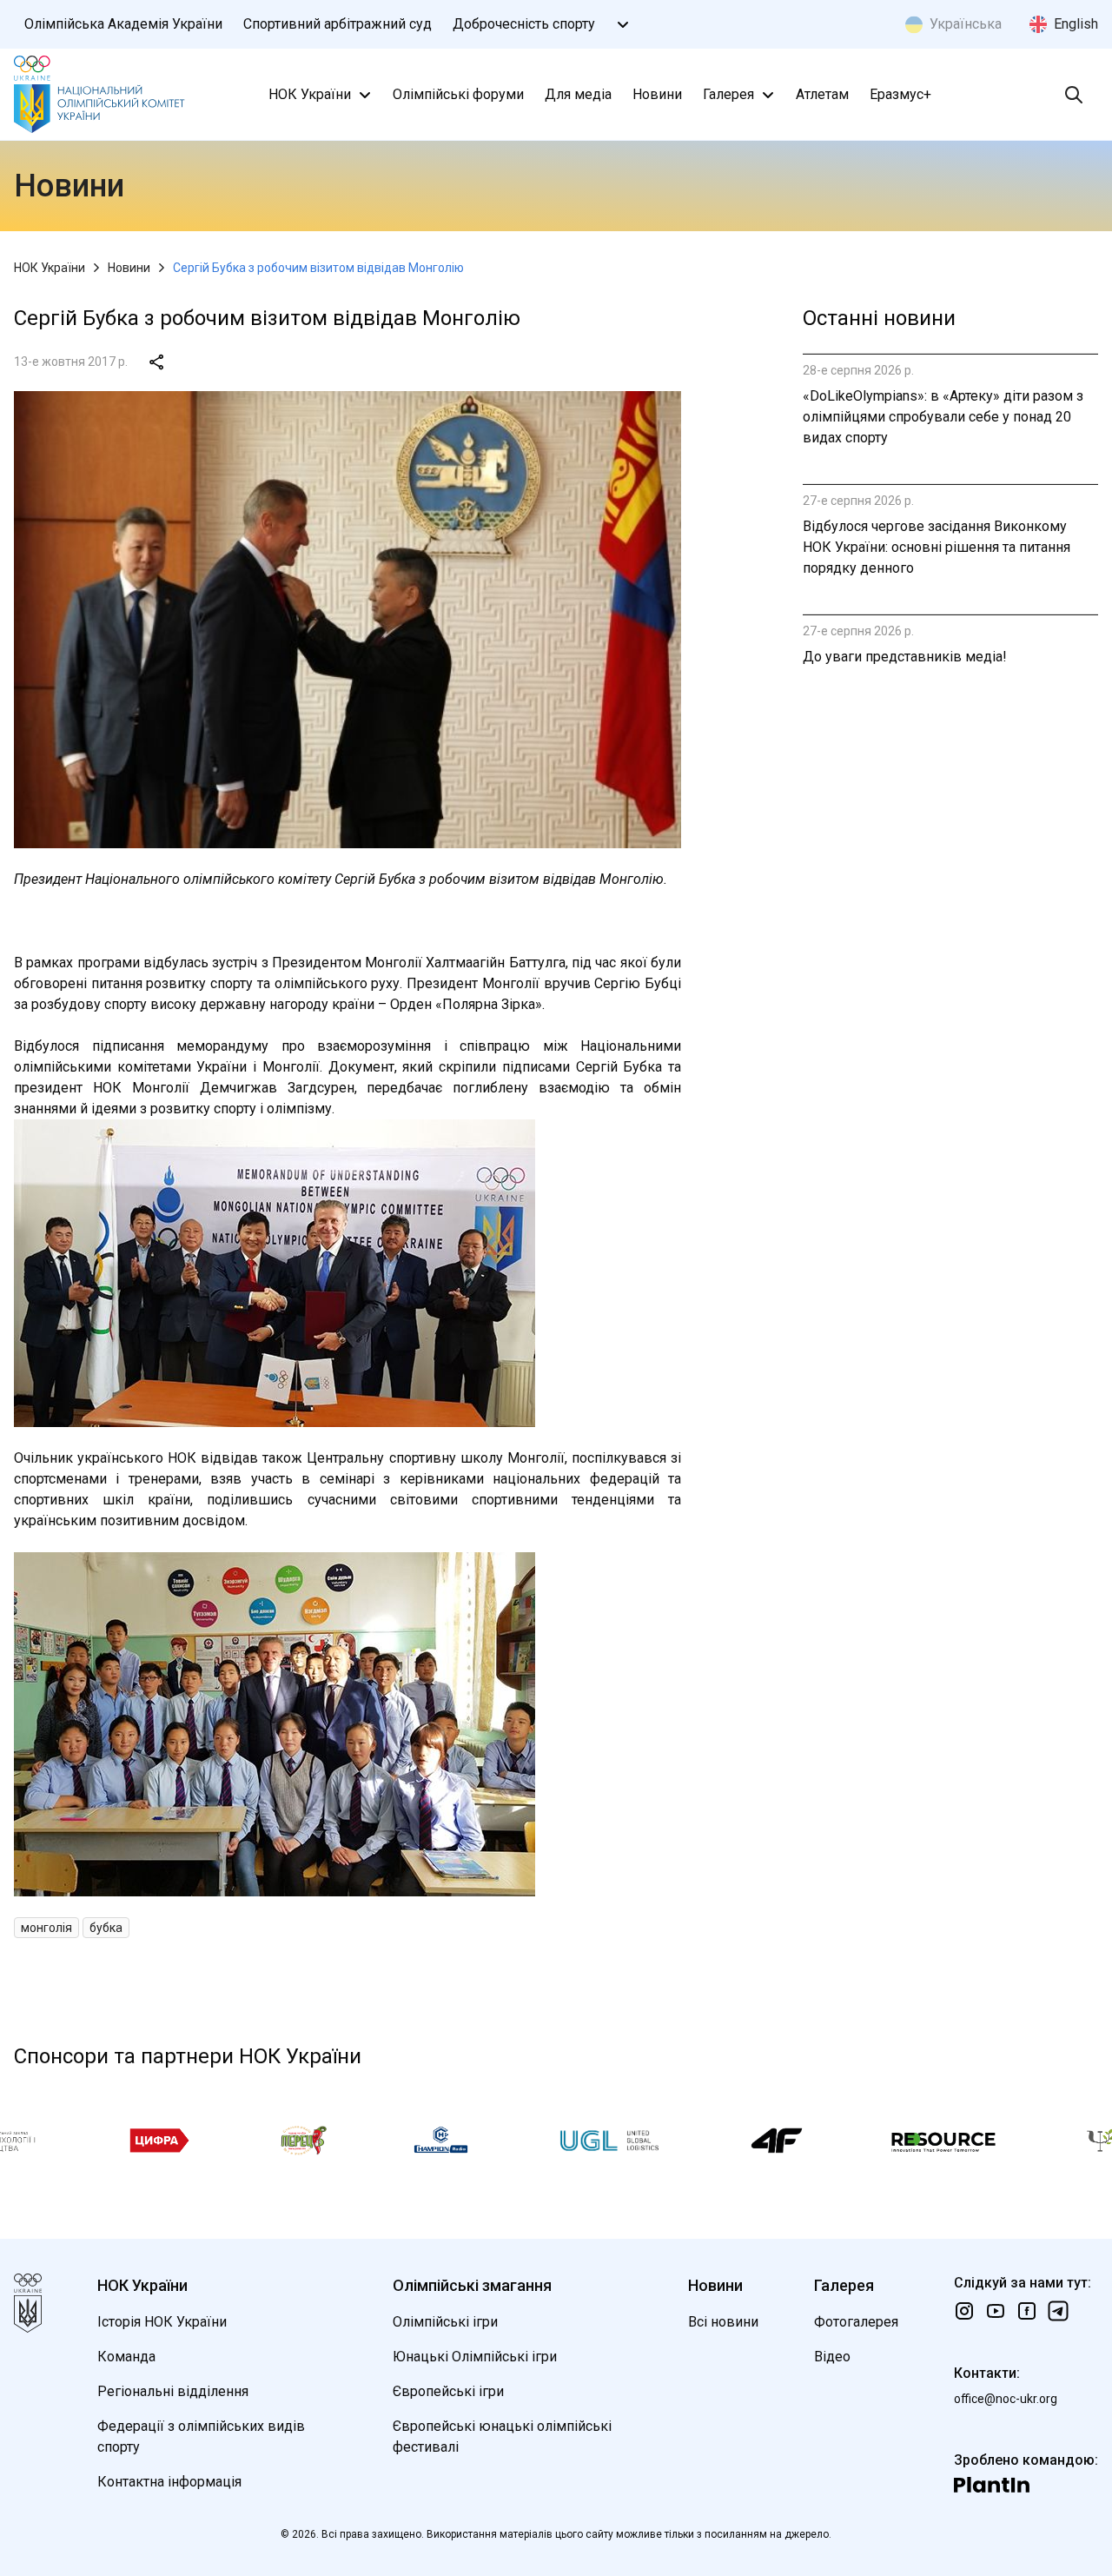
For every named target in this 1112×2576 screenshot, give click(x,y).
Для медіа (578, 94)
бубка (106, 1928)
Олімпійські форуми (458, 94)
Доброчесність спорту (524, 24)
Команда (126, 2357)
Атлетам (822, 94)
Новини (657, 94)
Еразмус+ (900, 94)
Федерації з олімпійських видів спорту (201, 2437)
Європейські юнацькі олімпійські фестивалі (502, 2437)
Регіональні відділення (173, 2391)
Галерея (728, 94)
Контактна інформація (169, 2482)
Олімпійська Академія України (123, 24)
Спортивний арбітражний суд (338, 24)
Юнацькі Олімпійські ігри (475, 2357)
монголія (46, 1928)
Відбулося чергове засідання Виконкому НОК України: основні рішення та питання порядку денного (937, 547)
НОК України (310, 94)
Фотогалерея (856, 2322)
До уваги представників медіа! (905, 657)
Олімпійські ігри (445, 2322)
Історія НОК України (162, 2322)
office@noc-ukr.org (1006, 2399)
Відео (832, 2357)
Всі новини (723, 2322)
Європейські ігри (448, 2391)
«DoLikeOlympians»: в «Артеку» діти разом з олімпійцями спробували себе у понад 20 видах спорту (943, 417)
